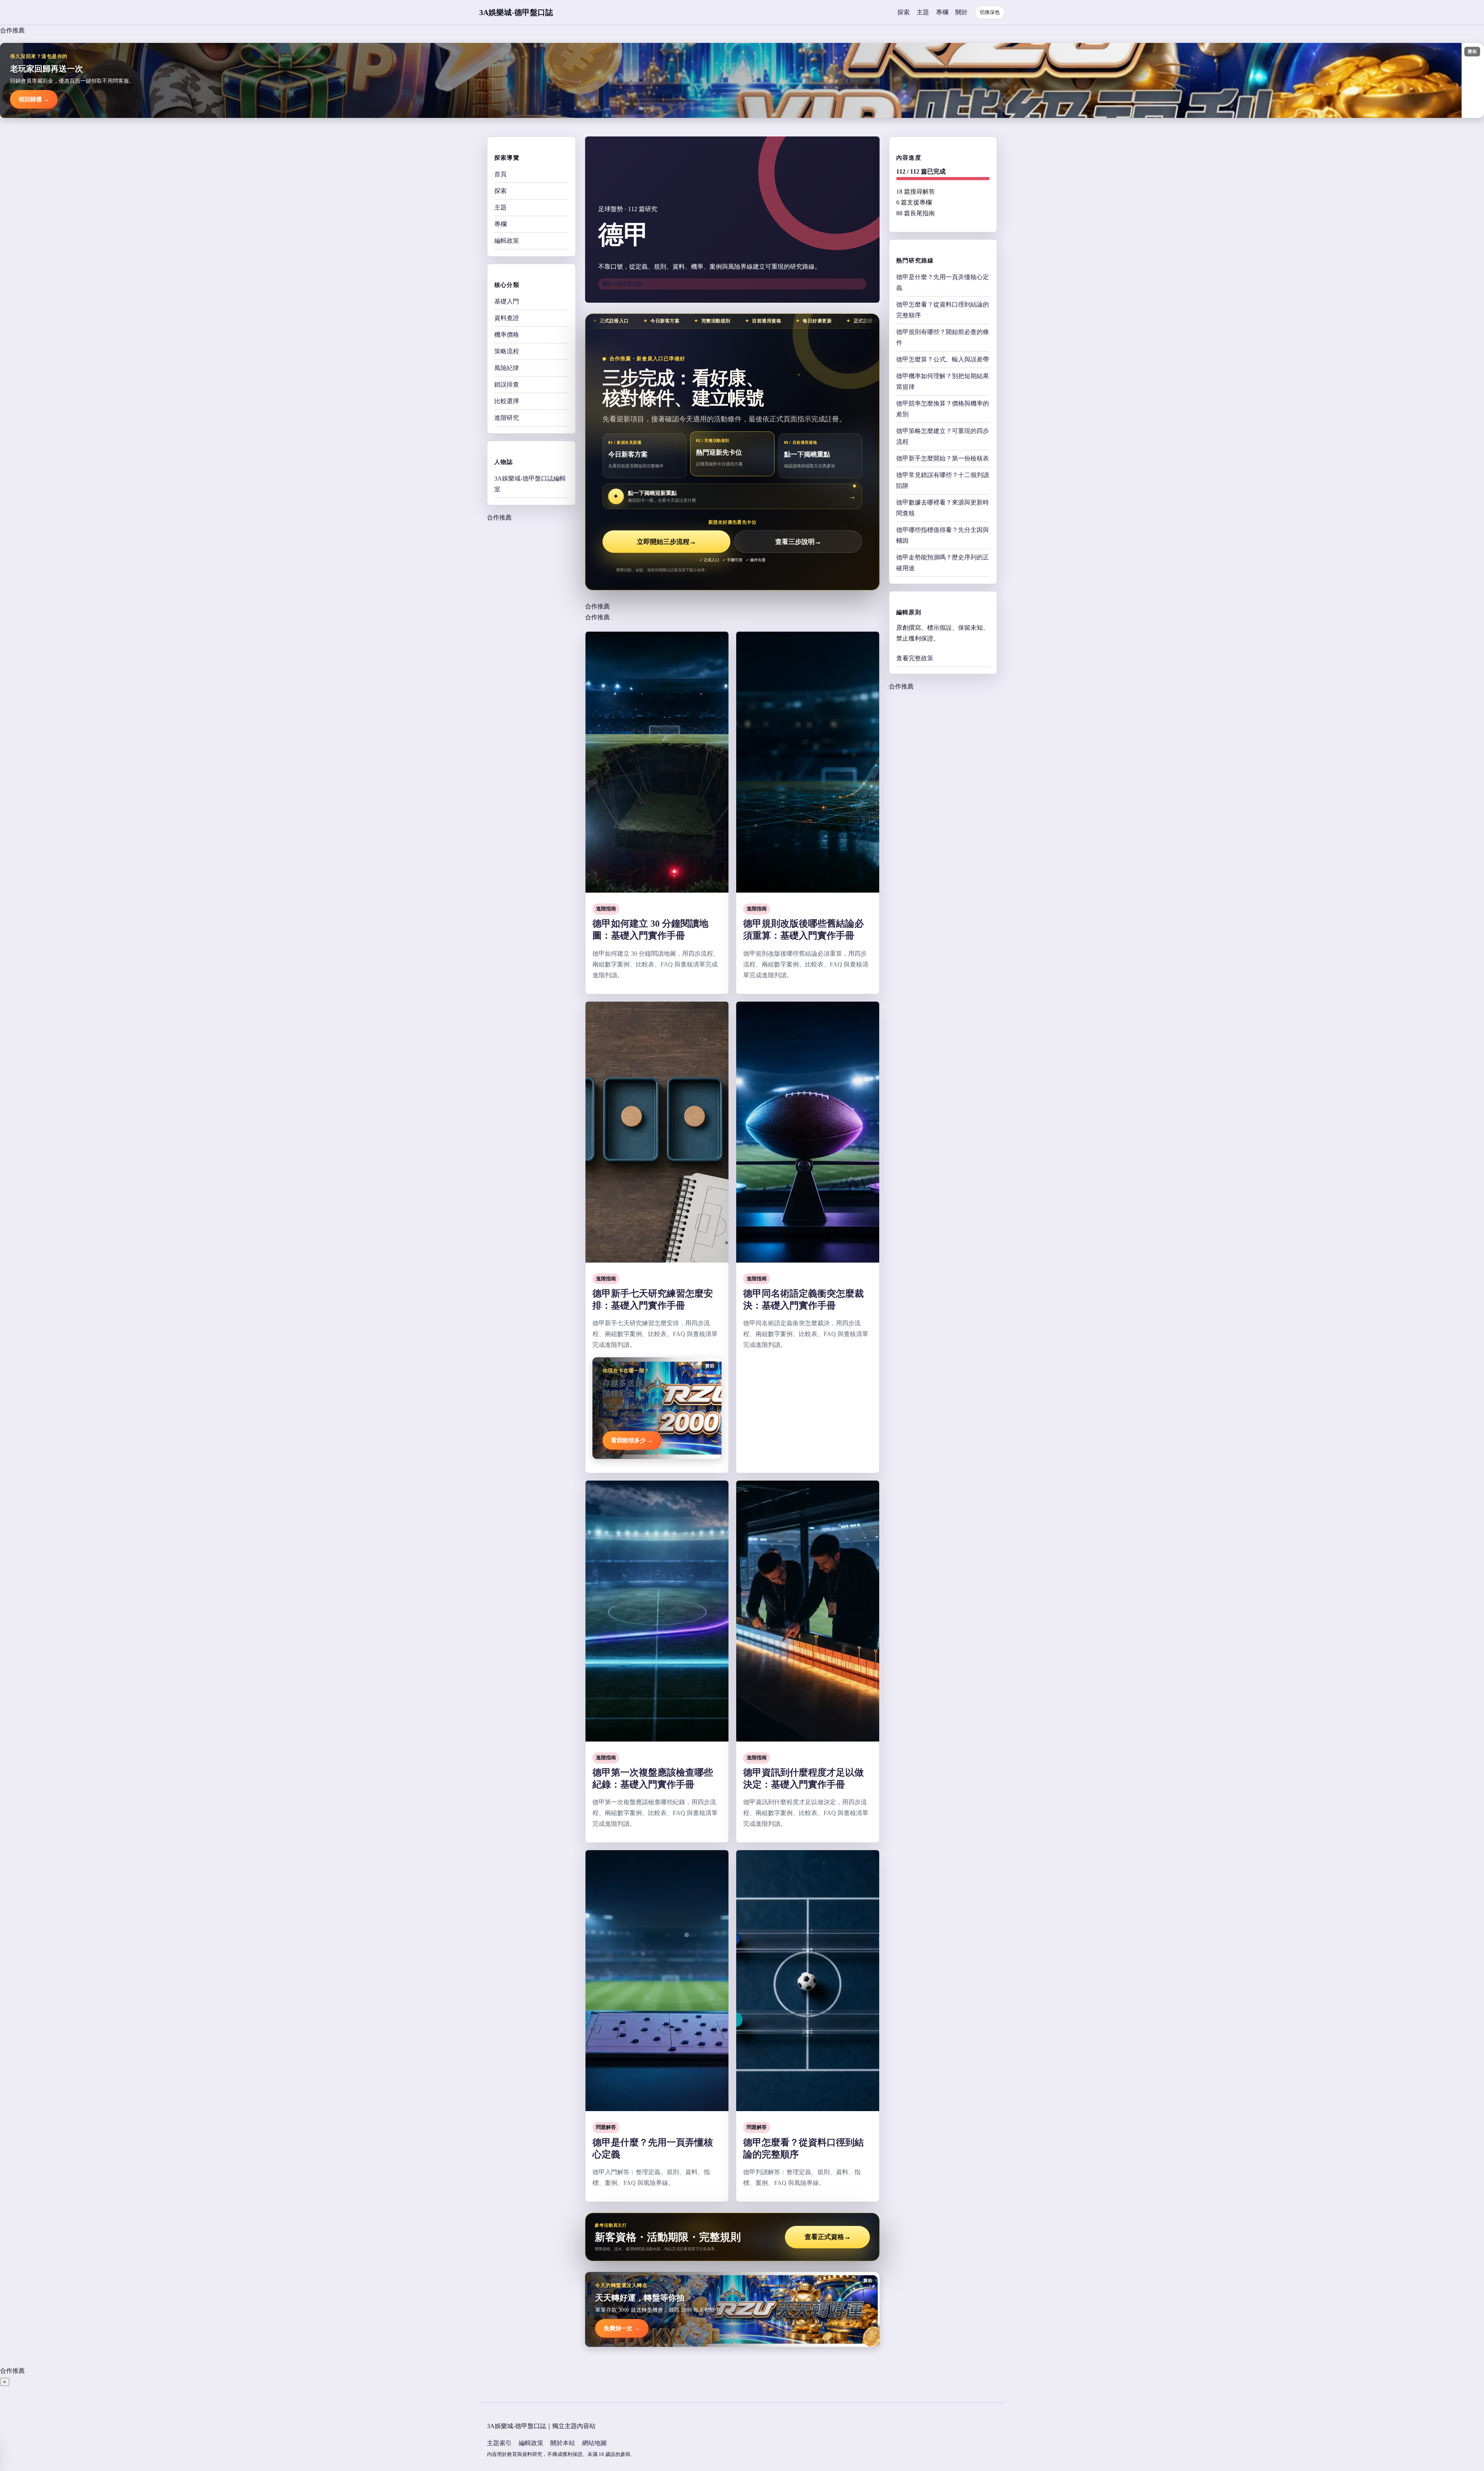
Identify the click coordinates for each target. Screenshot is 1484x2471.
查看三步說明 (798, 542)
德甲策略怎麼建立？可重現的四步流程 (943, 436)
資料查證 (507, 318)
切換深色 (990, 12)
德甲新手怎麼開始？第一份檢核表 (943, 458)
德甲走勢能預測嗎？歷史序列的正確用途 (943, 563)
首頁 (500, 174)
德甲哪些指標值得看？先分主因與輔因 (943, 535)
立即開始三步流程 (666, 542)
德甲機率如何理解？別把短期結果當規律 (943, 381)
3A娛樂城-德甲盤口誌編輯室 (530, 484)
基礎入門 (507, 301)
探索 (904, 12)
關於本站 (563, 2443)
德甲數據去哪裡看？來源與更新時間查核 (943, 508)
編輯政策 (507, 241)
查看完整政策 (915, 658)
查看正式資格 (828, 2237)
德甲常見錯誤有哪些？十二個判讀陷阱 (943, 480)
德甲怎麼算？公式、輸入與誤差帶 (943, 359)
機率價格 (507, 335)
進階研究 (507, 418)
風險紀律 (507, 368)
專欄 (942, 12)
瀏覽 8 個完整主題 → (625, 284)
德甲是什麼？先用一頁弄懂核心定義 (943, 282)
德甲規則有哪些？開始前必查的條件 (943, 337)
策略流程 (507, 351)
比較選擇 (507, 401)
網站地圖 (594, 2443)
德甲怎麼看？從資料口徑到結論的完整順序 (943, 310)
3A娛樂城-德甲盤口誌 (516, 12)
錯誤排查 (507, 384)
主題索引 (499, 2443)
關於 (962, 12)
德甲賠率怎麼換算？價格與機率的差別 (943, 409)
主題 (923, 12)
